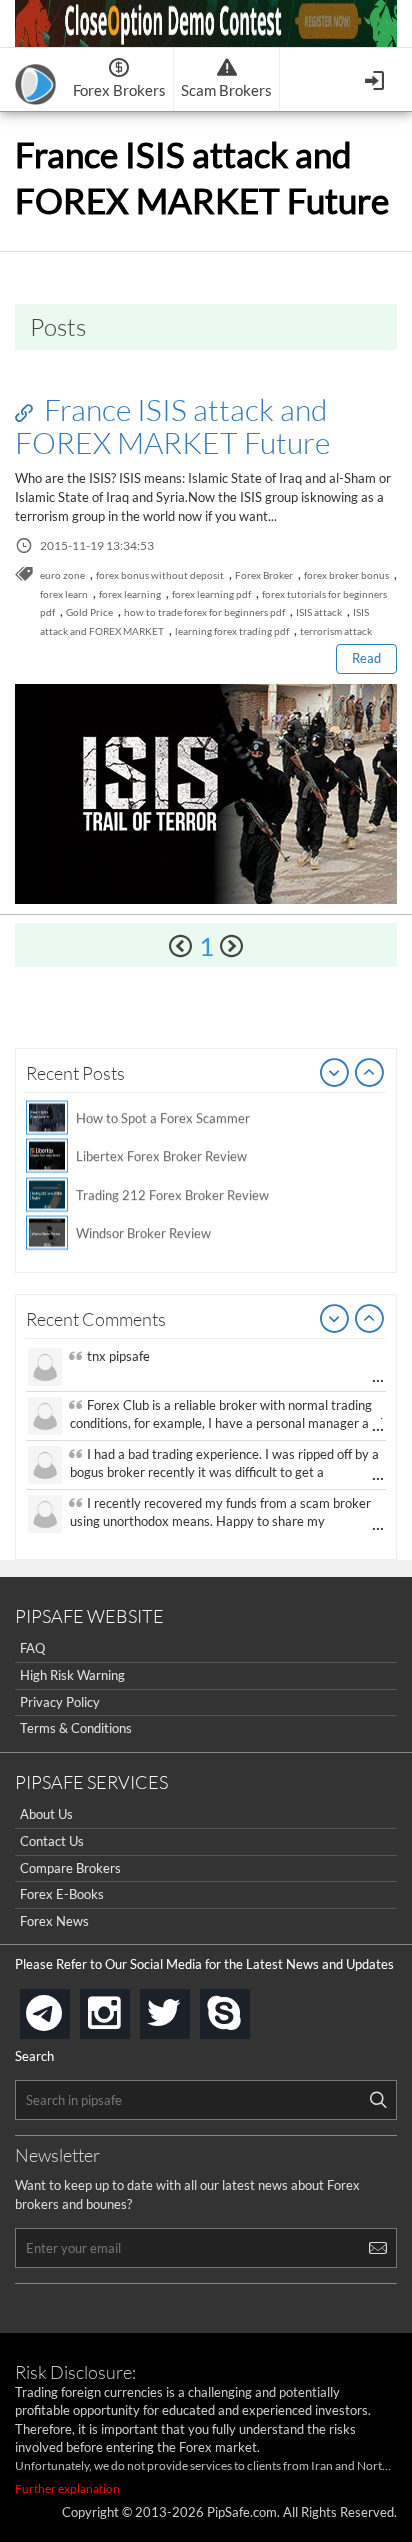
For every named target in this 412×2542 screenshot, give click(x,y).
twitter (186, 2007)
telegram (66, 2012)
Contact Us (52, 1841)
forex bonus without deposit (160, 575)
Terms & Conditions (76, 1728)
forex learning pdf (211, 594)
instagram (126, 2007)
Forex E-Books (62, 1894)
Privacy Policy (60, 1702)
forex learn (64, 594)
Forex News (54, 1921)
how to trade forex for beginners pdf (204, 612)
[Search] (378, 2100)
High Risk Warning (72, 1675)
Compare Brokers (70, 1868)
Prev (335, 1074)
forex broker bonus (346, 575)
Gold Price (89, 612)
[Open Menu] (376, 78)
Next (370, 1074)
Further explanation (67, 2488)
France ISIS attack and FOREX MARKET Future (172, 425)
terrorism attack (336, 631)
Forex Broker (264, 575)
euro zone (62, 575)
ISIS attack (319, 612)
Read (366, 658)
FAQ (32, 1648)
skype (246, 2007)
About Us (46, 1814)
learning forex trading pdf (232, 631)
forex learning (130, 594)
